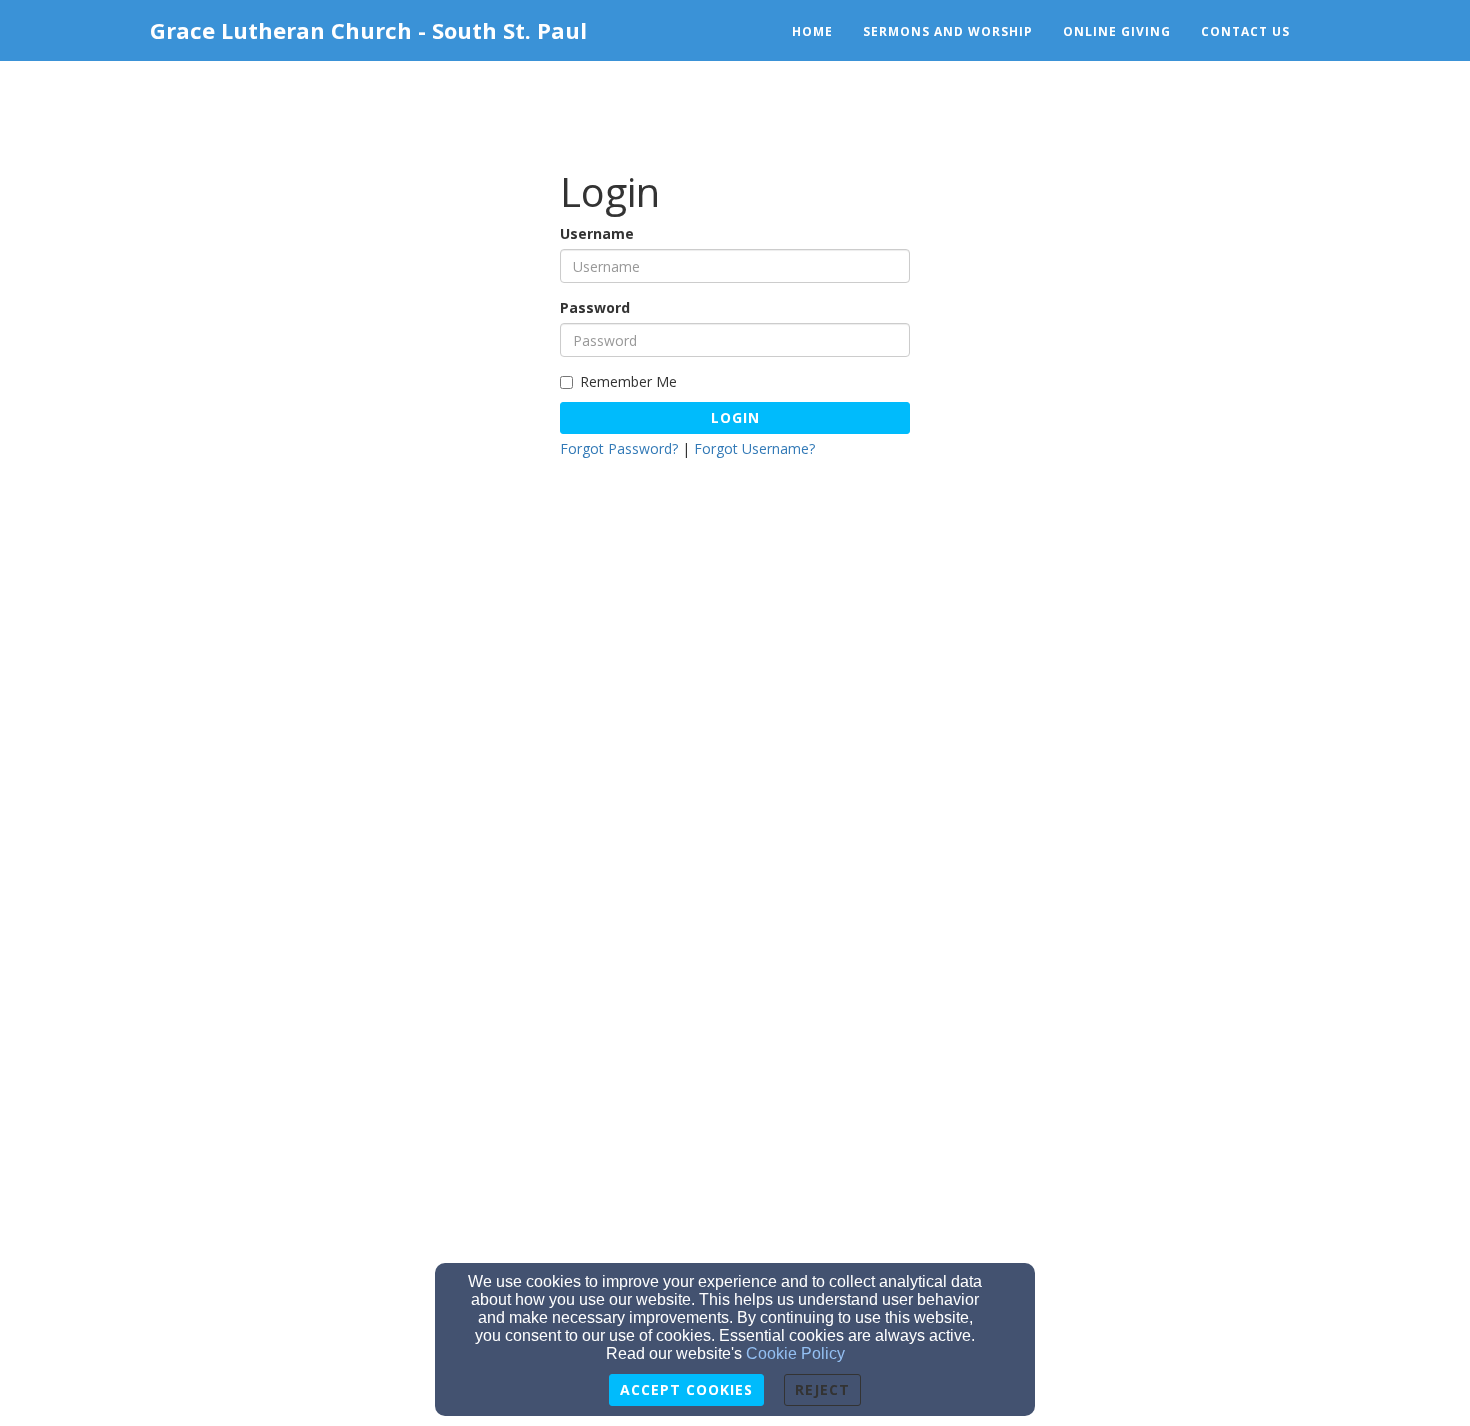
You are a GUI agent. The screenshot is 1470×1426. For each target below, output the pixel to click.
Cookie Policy (795, 1353)
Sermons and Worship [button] (948, 31)
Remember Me (628, 381)
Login (735, 417)
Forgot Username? (754, 448)
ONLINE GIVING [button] (1117, 31)
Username (597, 233)
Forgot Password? (619, 448)
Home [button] (812, 31)
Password (595, 307)
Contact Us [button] (1245, 31)
